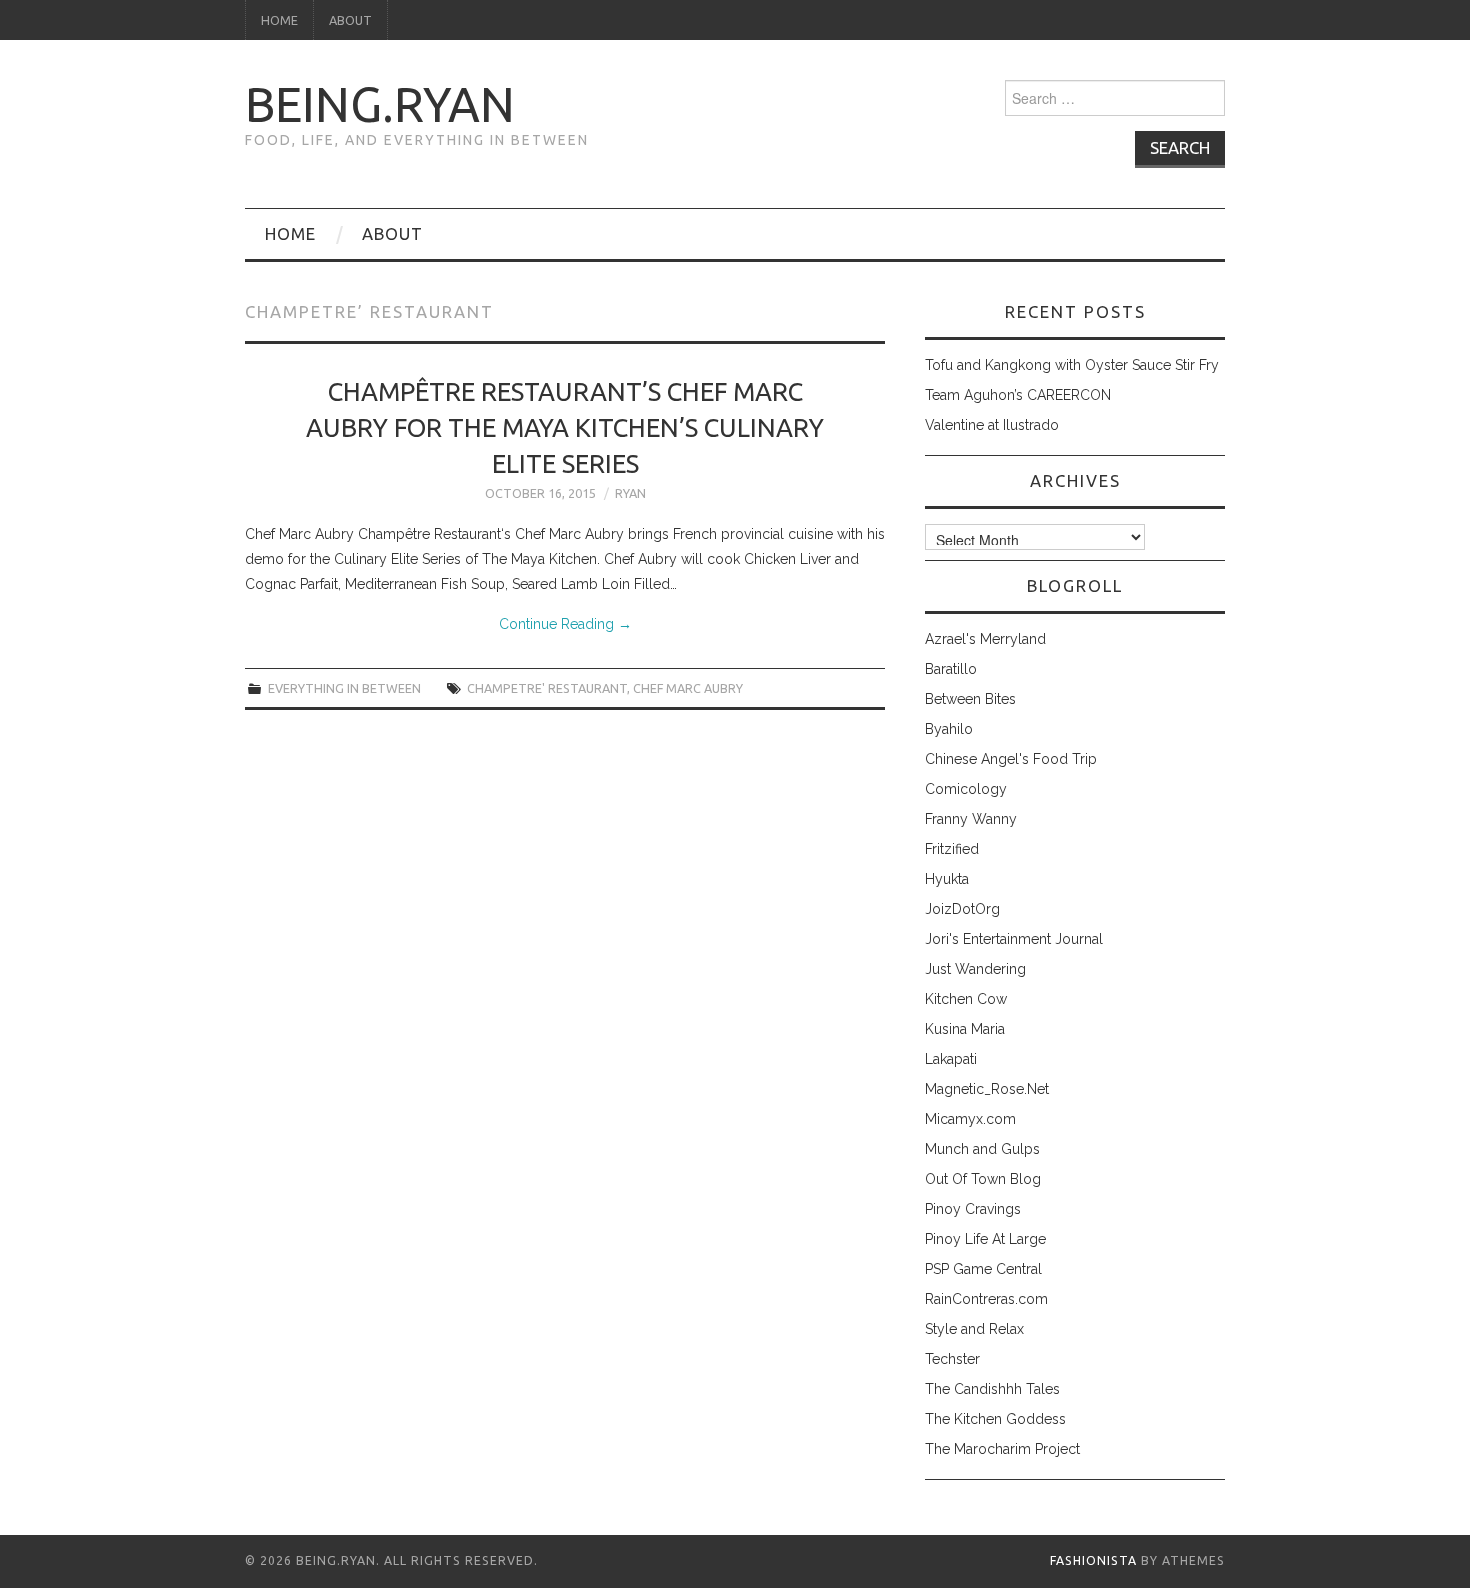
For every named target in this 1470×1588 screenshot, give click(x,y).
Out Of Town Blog (983, 1179)
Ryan (630, 493)
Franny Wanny (971, 819)
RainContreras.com (986, 1299)
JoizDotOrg (962, 909)
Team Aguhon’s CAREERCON (1018, 395)
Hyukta (947, 879)
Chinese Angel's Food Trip (1011, 759)
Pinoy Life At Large (985, 1239)
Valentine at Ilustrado (992, 425)
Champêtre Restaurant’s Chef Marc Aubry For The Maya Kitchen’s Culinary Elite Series (565, 427)
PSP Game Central (983, 1269)
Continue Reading (565, 624)
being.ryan (380, 104)
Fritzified (952, 849)
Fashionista (1093, 1560)
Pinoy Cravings (973, 1209)
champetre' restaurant (547, 688)
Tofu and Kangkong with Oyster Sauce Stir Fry (1072, 365)
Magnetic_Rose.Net (987, 1089)
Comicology (966, 789)
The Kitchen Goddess (995, 1419)
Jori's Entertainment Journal (1014, 939)
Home (279, 20)
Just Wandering (975, 969)
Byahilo (949, 729)
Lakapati (951, 1059)
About (350, 20)
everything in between (344, 688)
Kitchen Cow (966, 999)
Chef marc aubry (688, 688)
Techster (952, 1359)
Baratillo (951, 669)
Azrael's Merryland (985, 639)
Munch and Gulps (982, 1149)
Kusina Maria (965, 1029)
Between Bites (970, 699)
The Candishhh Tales (992, 1389)
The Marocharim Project (1002, 1449)
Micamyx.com (970, 1119)
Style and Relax (974, 1329)
